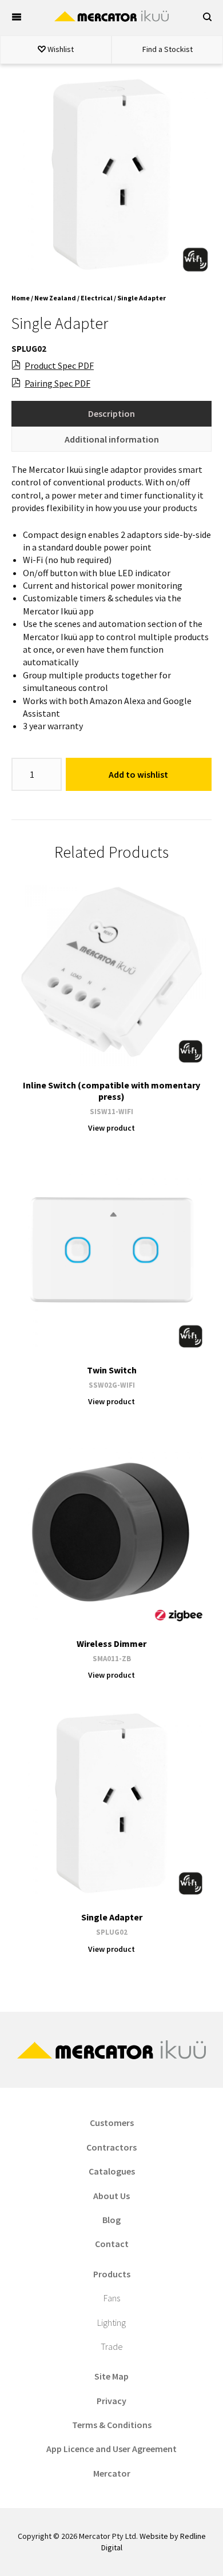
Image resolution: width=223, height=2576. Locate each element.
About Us (111, 2196)
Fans (112, 2298)
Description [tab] (111, 413)
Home (21, 298)
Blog (111, 2220)
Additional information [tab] (112, 439)
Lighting (111, 2322)
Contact (112, 2244)
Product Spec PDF (59, 365)
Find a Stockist (168, 49)
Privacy (111, 2401)
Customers (112, 2123)
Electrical (97, 298)
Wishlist (60, 49)
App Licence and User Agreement (111, 2449)
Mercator (112, 2473)
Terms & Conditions (112, 2425)
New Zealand (55, 298)
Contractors (111, 2147)
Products (112, 2274)
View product (111, 1128)
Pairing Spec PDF (57, 383)
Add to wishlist (138, 774)
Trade (112, 2346)
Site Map (111, 2376)
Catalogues (112, 2171)
